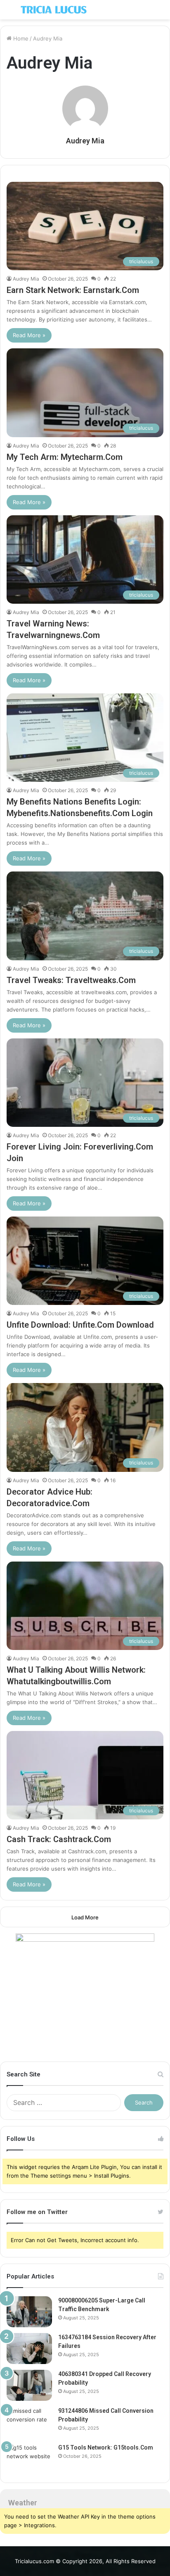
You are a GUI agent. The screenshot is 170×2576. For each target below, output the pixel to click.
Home (20, 38)
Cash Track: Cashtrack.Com (59, 1839)
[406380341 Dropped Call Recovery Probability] (29, 2385)
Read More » (29, 335)
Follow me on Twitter (37, 2212)
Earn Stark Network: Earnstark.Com (73, 290)
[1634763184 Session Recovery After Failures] (29, 2349)
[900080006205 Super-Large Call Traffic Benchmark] (29, 2312)
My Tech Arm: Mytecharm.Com (65, 457)
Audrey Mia (85, 141)
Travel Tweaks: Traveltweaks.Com (71, 980)
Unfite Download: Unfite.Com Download (80, 1325)
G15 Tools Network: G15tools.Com (106, 2447)
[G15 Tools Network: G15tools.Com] (29, 2459)
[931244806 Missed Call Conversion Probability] (29, 2422)
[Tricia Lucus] (54, 10)
